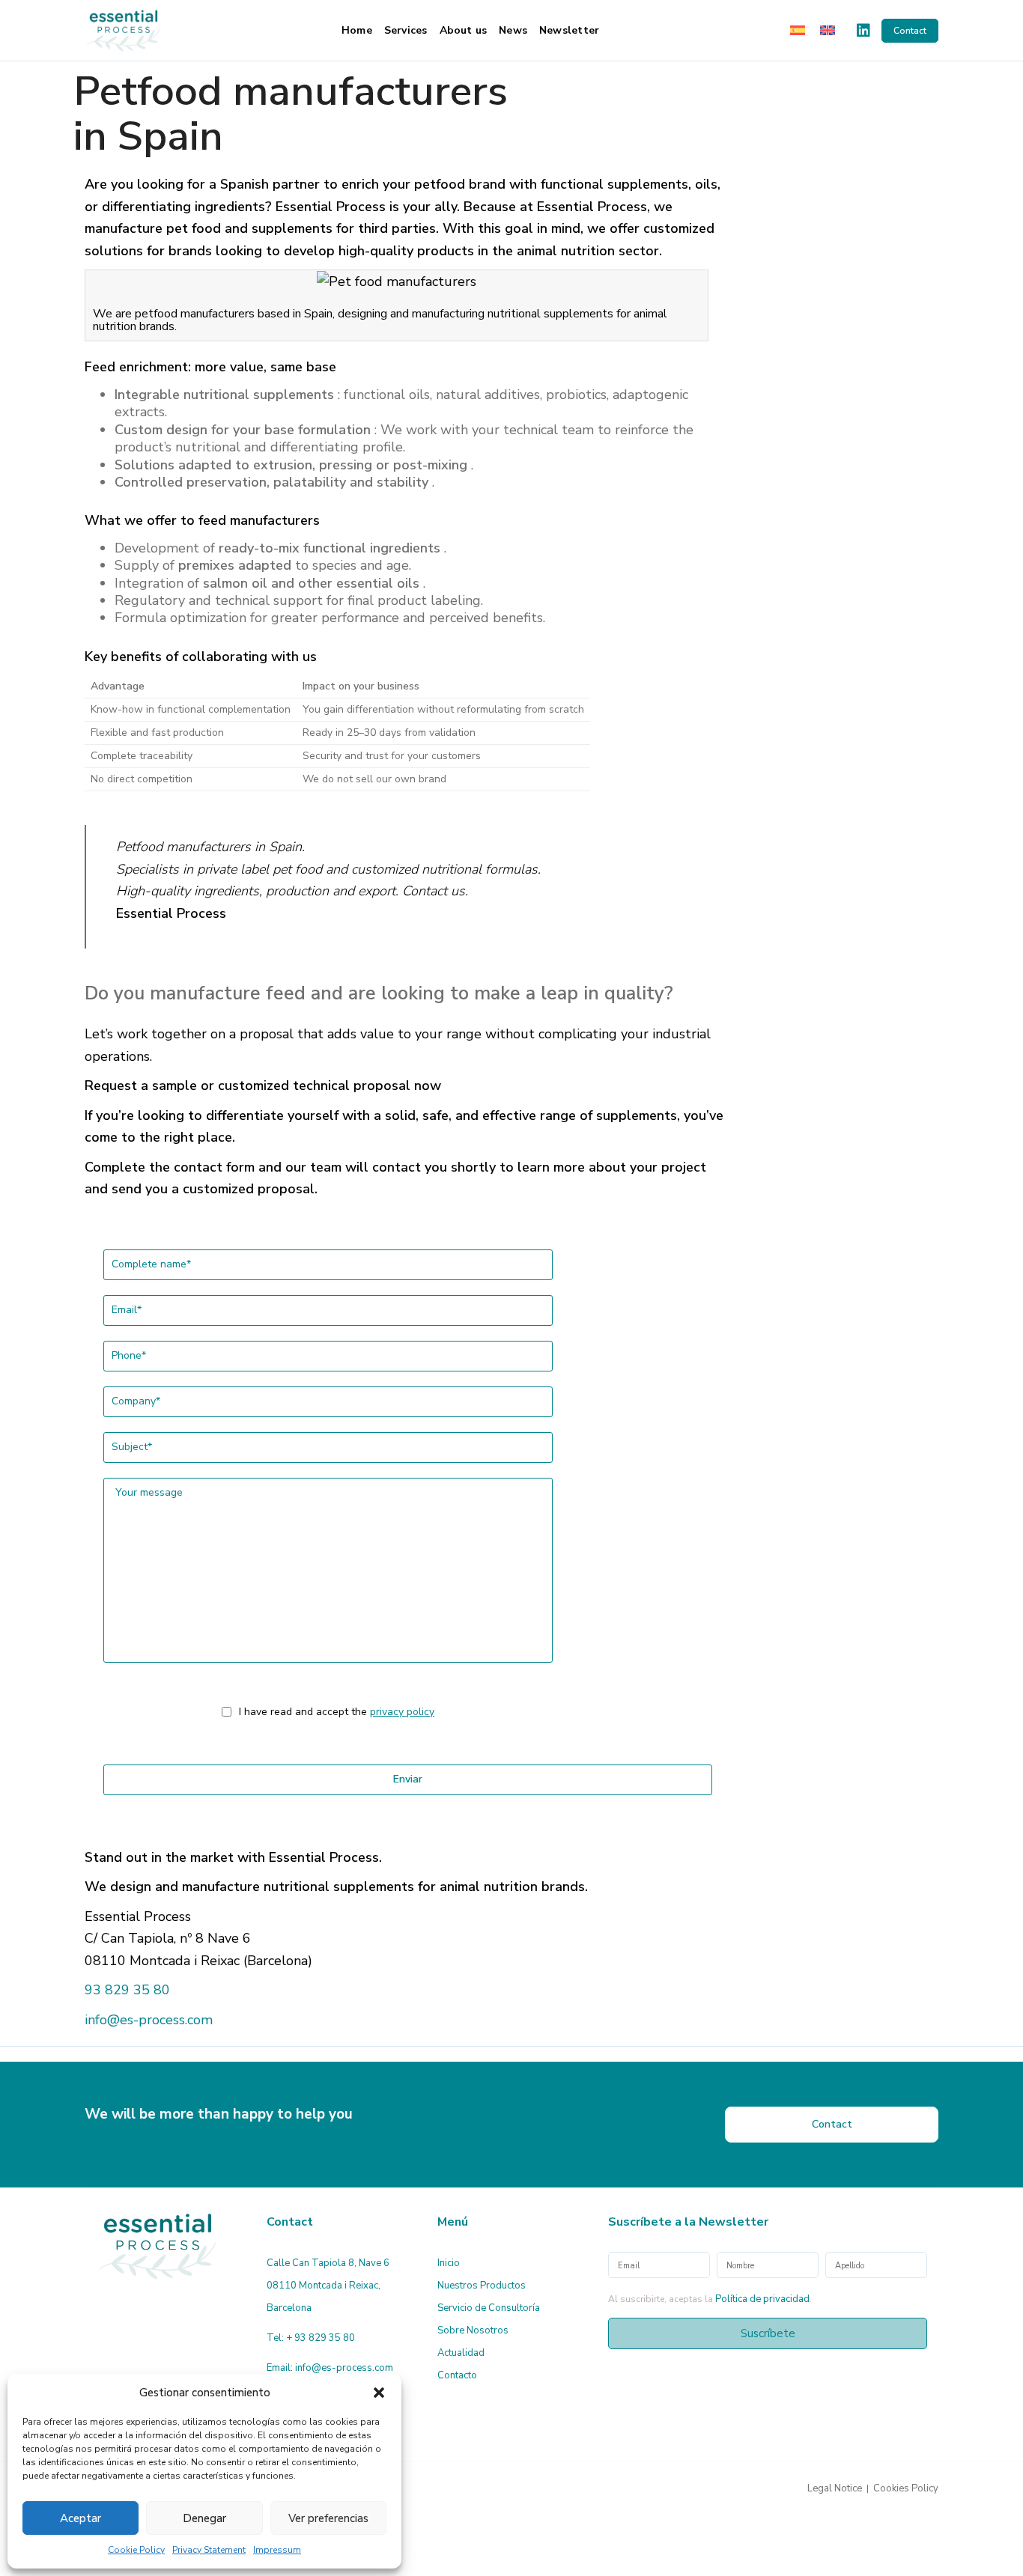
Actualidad (461, 2353)
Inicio (449, 2263)
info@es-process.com (149, 2020)
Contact (910, 31)
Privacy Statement (209, 2550)
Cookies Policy (906, 2488)
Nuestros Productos (482, 2286)
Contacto (457, 2375)
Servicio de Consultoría (489, 2308)
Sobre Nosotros (473, 2330)
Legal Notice (835, 2488)
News (513, 30)
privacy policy (402, 1712)
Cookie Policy (136, 2550)
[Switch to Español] (798, 30)
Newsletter (569, 30)
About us (464, 30)
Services (406, 30)
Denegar (204, 2518)
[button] (379, 2393)
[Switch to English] (828, 30)
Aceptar (81, 2518)
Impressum (277, 2550)
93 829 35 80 (127, 1990)
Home (357, 30)
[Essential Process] (124, 30)
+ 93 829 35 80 (321, 2338)
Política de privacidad (762, 2299)
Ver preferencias (328, 2518)
